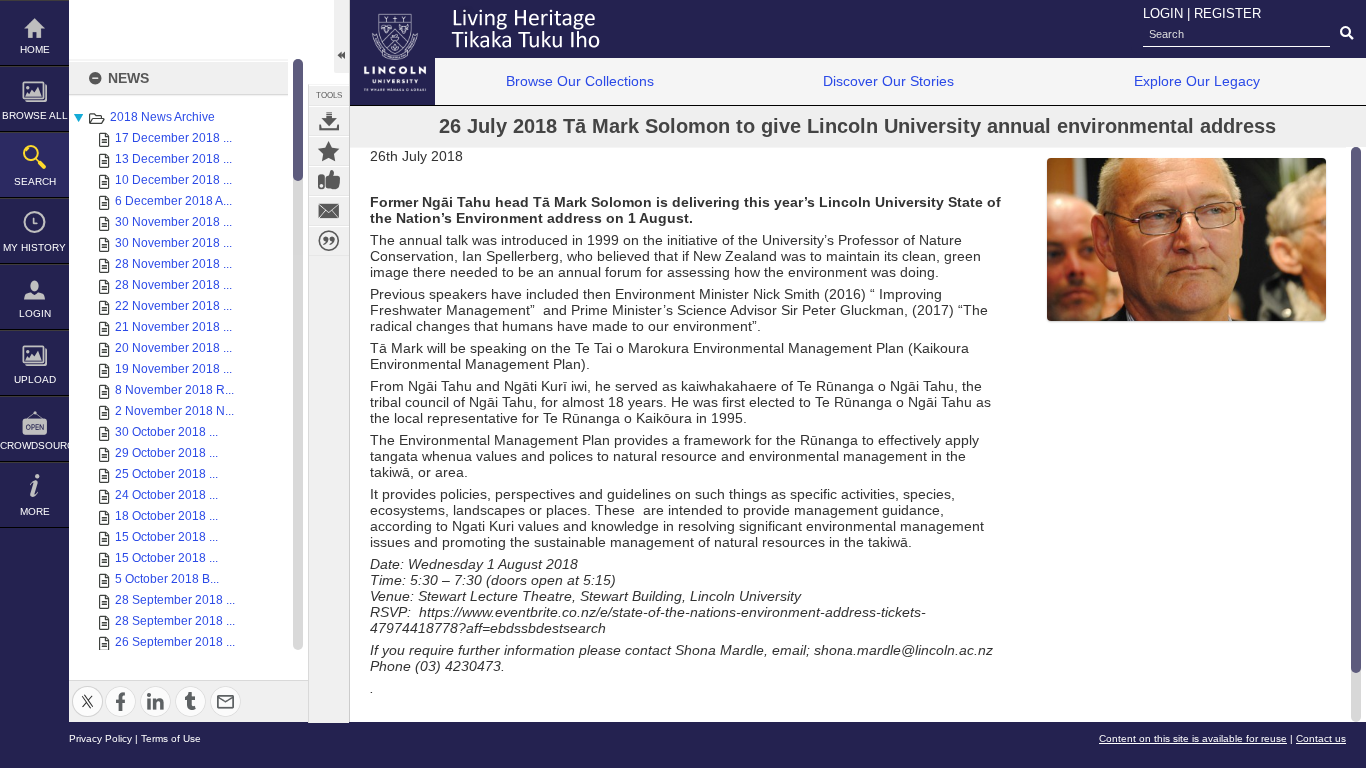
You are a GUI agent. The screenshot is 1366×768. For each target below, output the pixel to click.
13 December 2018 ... (173, 159)
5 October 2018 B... (167, 579)
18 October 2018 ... (166, 516)
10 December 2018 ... (173, 180)
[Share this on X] (87, 689)
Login (35, 313)
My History (34, 247)
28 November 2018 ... (173, 264)
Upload (35, 379)
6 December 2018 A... (173, 201)
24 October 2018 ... (166, 495)
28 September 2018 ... (175, 600)
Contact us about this (329, 211)
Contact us (1321, 738)
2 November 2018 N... (174, 411)
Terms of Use (171, 738)
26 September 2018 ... (175, 642)
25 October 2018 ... (166, 474)
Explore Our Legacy (1197, 81)
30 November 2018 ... (173, 222)
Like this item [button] (329, 181)
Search (35, 181)
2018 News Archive (162, 117)
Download (329, 121)
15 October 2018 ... (166, 537)
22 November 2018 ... (173, 306)
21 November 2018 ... (173, 327)
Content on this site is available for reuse (1193, 738)
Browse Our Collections (580, 81)
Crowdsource (34, 445)
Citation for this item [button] (329, 241)
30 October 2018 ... (166, 432)
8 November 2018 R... (174, 390)
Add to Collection (329, 151)
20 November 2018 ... (173, 348)
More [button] (35, 511)
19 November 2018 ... (173, 369)
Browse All (35, 115)
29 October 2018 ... (166, 453)
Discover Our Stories (888, 81)
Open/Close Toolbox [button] (341, 36)
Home (35, 49)
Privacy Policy (100, 738)
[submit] (1346, 34)
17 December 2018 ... (173, 138)
